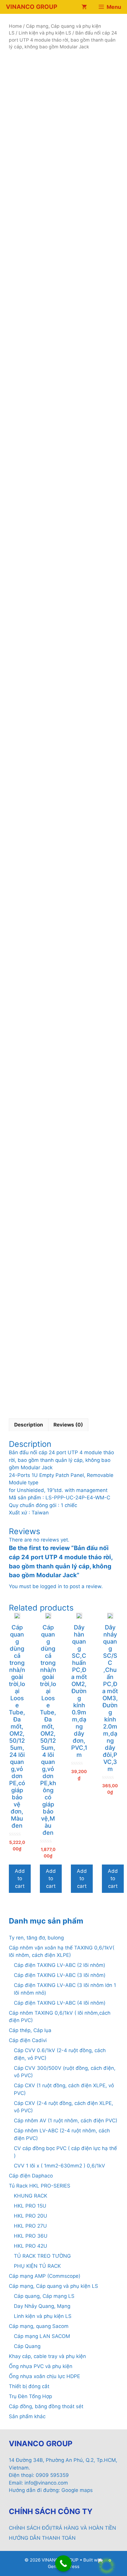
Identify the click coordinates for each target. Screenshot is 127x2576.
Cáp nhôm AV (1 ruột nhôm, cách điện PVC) (66, 2121)
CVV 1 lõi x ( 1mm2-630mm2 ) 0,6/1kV (60, 2166)
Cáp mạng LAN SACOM (42, 2336)
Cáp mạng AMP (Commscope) (45, 2276)
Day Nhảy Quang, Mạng (42, 2306)
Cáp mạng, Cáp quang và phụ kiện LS (53, 2286)
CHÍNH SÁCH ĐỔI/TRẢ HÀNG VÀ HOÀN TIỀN (62, 2528)
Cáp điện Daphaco (31, 2176)
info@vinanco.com (46, 2483)
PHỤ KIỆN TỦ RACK (37, 2266)
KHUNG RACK (31, 2196)
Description (29, 1425)
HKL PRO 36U (31, 2236)
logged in (51, 1586)
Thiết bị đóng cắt (29, 2386)
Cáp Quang (27, 2346)
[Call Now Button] (63, 2563)
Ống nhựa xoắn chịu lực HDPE (44, 2376)
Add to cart (20, 1879)
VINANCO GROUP (32, 7)
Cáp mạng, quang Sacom (39, 2326)
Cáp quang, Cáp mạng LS (44, 2296)
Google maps (77, 2490)
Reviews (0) (68, 1425)
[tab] (29, 1425)
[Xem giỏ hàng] (84, 7)
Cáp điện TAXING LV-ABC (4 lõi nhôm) (60, 2003)
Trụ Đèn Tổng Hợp (30, 2396)
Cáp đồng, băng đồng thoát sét (46, 2406)
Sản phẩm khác (27, 2416)
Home (15, 26)
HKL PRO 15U (30, 2206)
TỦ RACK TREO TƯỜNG (42, 2256)
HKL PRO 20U (31, 2216)
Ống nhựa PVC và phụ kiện (41, 2366)
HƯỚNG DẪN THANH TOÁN (42, 2538)
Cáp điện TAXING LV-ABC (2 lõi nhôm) (60, 1965)
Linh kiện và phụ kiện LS (45, 33)
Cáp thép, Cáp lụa (30, 2030)
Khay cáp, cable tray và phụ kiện (47, 2356)
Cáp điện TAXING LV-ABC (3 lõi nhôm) (60, 1975)
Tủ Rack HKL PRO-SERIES (40, 2186)
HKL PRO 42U (31, 2246)
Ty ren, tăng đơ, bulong (36, 1938)
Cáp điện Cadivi (28, 2040)
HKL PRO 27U (30, 2226)
